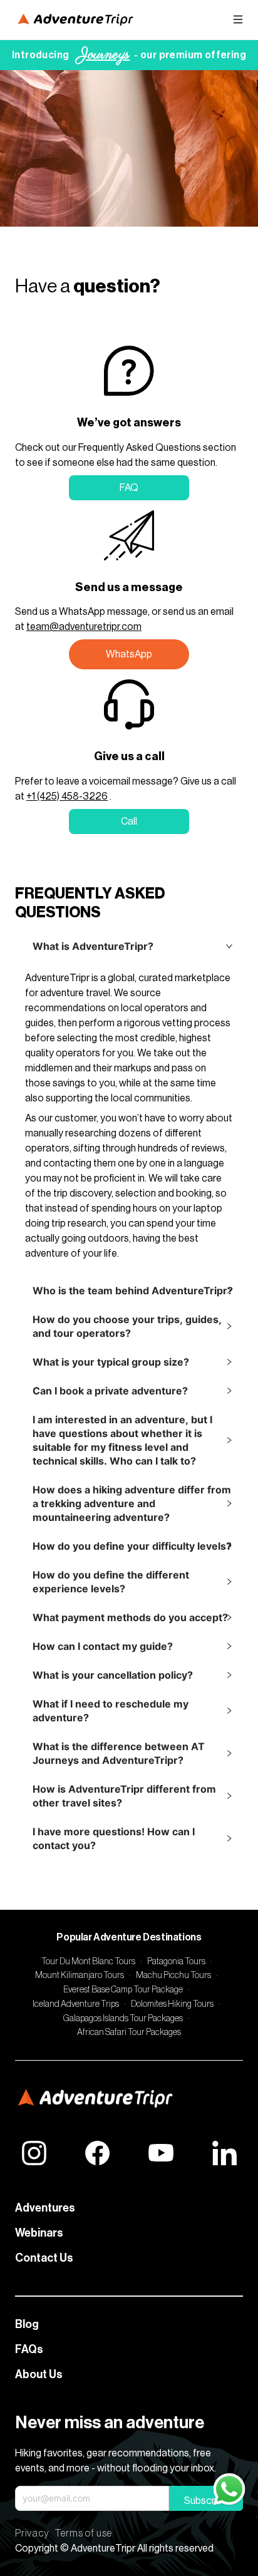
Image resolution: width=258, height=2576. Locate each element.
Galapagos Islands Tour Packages (123, 2019)
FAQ (129, 488)
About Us (39, 2374)
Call (129, 822)
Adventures (45, 2208)
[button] (129, 946)
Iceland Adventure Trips (76, 2004)
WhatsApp (129, 654)
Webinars (39, 2233)
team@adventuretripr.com (84, 627)
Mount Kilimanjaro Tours (80, 1976)
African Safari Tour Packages (129, 2032)
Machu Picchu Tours (173, 1976)
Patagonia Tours (176, 1962)
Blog (27, 2324)
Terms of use (84, 2533)
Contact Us (44, 2258)
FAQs (29, 2349)
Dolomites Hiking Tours (172, 2004)
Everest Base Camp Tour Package (123, 1990)
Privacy (32, 2533)
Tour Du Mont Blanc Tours (88, 1962)
